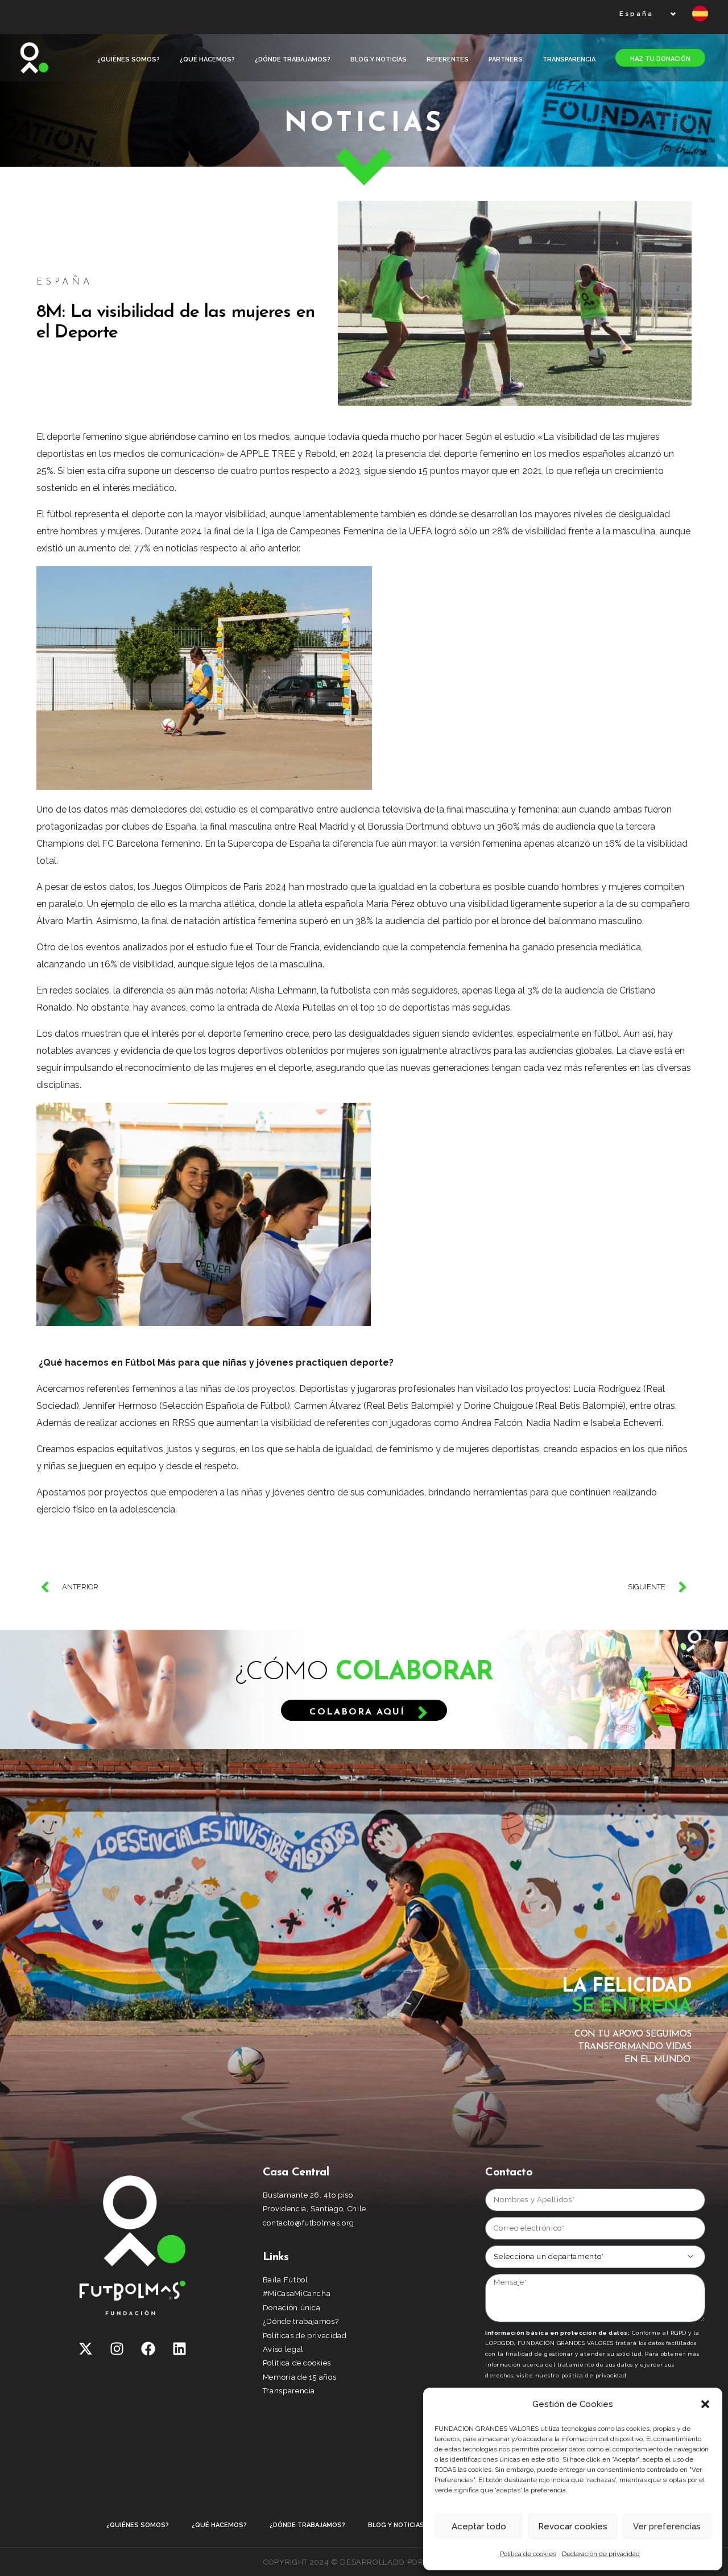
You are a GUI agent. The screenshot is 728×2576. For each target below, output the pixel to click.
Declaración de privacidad (601, 2554)
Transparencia (569, 59)
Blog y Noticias (379, 59)
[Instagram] (117, 2348)
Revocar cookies (573, 2526)
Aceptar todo (479, 2526)
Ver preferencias (667, 2526)
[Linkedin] (180, 2348)
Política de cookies (528, 2554)
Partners (506, 59)
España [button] (636, 14)
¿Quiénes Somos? (129, 59)
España (65, 282)
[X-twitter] (86, 2348)
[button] (705, 2404)
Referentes (448, 59)
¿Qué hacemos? (207, 59)
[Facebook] (148, 2348)
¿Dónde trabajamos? (293, 59)
